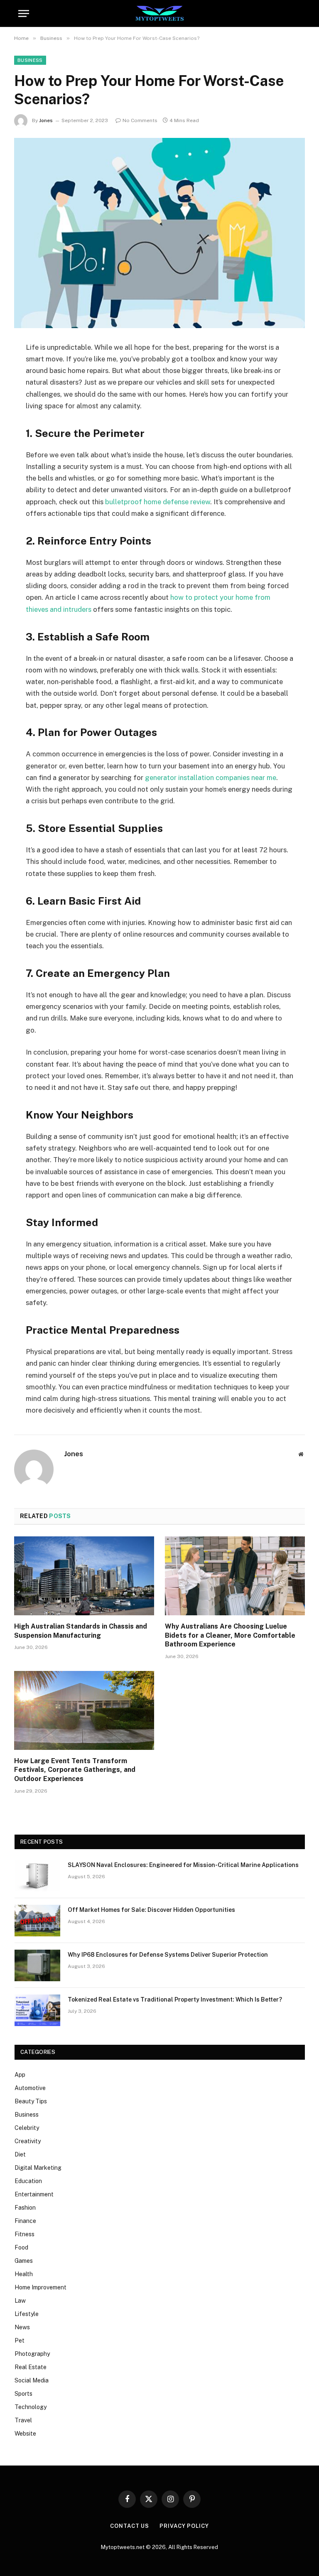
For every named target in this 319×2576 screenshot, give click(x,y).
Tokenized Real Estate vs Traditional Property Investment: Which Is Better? (175, 1999)
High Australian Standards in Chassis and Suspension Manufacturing (81, 1631)
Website (25, 2434)
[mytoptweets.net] (160, 13)
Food (21, 2247)
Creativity (28, 2141)
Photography (32, 2354)
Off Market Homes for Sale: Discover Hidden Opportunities (151, 1910)
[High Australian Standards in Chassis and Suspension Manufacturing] (84, 1576)
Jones (46, 120)
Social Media (32, 2380)
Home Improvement (40, 2287)
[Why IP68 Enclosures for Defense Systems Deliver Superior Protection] (37, 1965)
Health (24, 2274)
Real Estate (31, 2367)
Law (20, 2301)
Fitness (25, 2234)
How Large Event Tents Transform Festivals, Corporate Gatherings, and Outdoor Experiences (75, 1770)
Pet (20, 2340)
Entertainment (34, 2194)
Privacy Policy (184, 2526)
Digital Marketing (38, 2168)
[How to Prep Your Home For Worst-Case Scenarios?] (159, 233)
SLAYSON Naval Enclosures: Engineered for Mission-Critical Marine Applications (183, 1865)
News (22, 2327)
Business (30, 60)
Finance (25, 2221)
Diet (20, 2154)
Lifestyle (27, 2314)
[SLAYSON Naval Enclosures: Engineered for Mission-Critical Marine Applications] (37, 1876)
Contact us (130, 2526)
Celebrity (27, 2128)
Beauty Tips (31, 2101)
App (20, 2075)
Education (28, 2181)
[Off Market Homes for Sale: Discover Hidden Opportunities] (37, 1921)
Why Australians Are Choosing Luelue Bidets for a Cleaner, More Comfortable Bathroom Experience (230, 1635)
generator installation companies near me (211, 778)
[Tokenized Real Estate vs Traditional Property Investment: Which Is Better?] (37, 2010)
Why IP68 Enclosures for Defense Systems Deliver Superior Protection (168, 1955)
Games (24, 2261)
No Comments (140, 120)
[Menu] (24, 13)
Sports (23, 2394)
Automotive (30, 2088)
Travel (23, 2420)
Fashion (25, 2208)
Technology (31, 2407)
